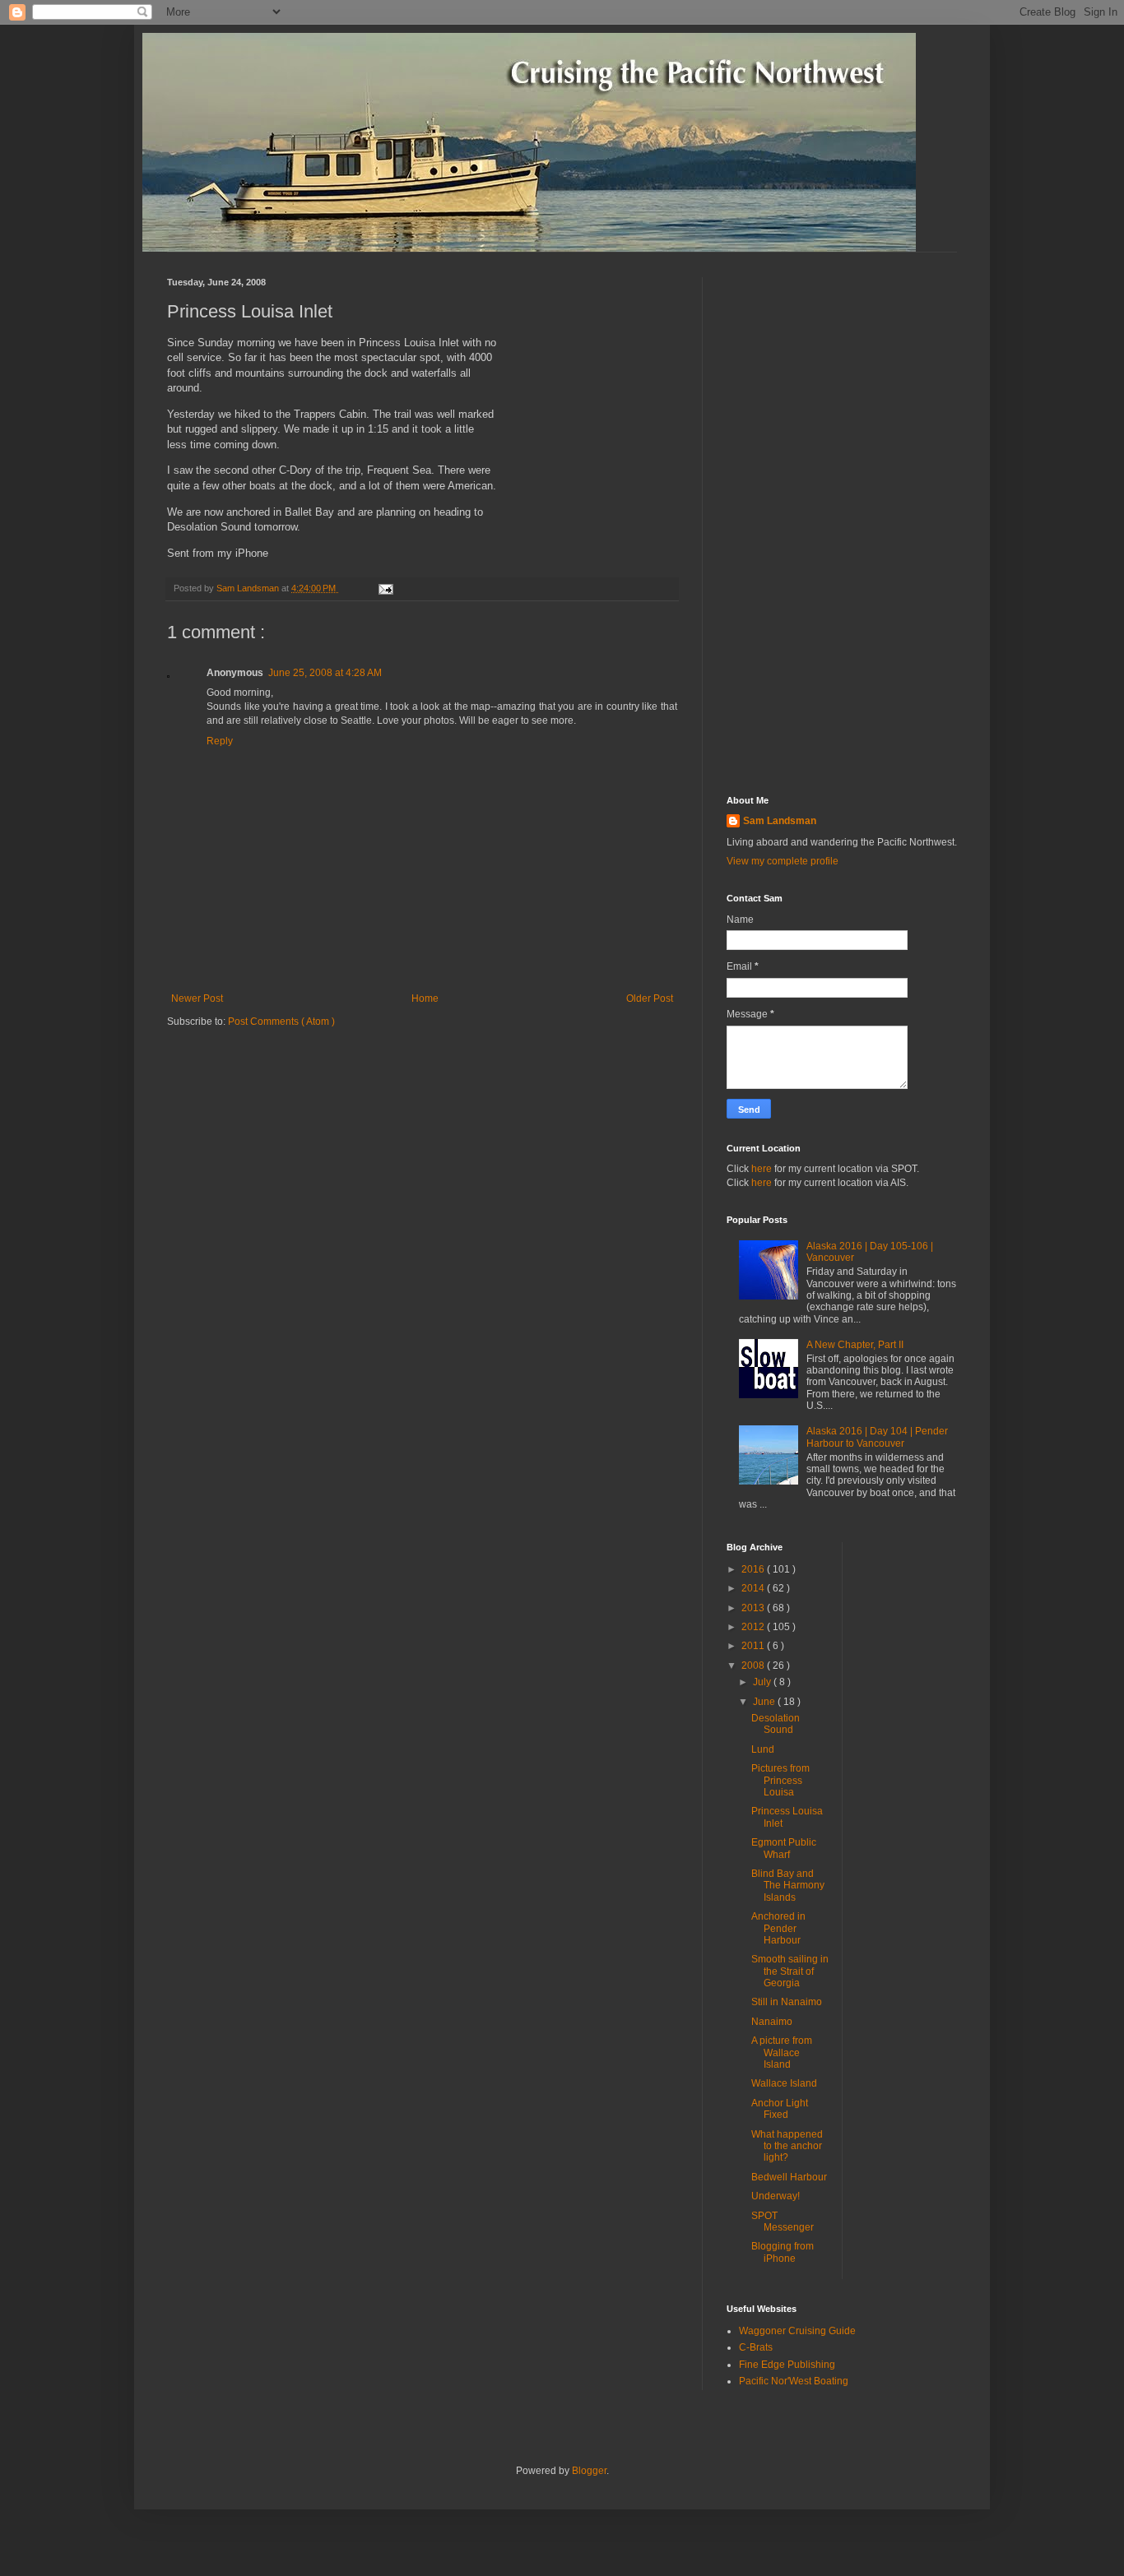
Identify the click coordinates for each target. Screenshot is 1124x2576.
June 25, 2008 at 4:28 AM (325, 673)
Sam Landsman (780, 821)
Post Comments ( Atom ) (281, 1022)
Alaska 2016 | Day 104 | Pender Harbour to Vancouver (877, 1437)
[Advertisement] (842, 524)
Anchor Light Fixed (780, 2109)
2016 (754, 1569)
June (765, 1702)
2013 (754, 1608)
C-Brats (756, 2347)
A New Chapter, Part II (855, 1345)
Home (425, 998)
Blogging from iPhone (783, 2252)
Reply (220, 741)
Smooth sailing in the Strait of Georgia (790, 1971)
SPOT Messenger (783, 2222)
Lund (763, 1749)
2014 (754, 1588)
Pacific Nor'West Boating (794, 2381)
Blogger (589, 2471)
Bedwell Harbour (789, 2177)
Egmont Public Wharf (784, 1848)
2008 (754, 1666)
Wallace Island (784, 2083)
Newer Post (197, 998)
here (762, 1169)
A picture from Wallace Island (782, 2052)
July (763, 1682)
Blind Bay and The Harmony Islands (788, 1886)
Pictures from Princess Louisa (780, 1780)
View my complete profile (783, 861)
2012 (754, 1627)
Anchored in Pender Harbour (778, 1928)
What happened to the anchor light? (787, 2146)
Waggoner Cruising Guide (797, 2331)
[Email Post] (384, 588)
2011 (754, 1646)
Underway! (776, 2196)
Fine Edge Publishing (787, 2365)
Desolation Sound (776, 1724)
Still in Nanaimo (787, 2002)
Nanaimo (772, 2022)
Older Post (650, 998)
